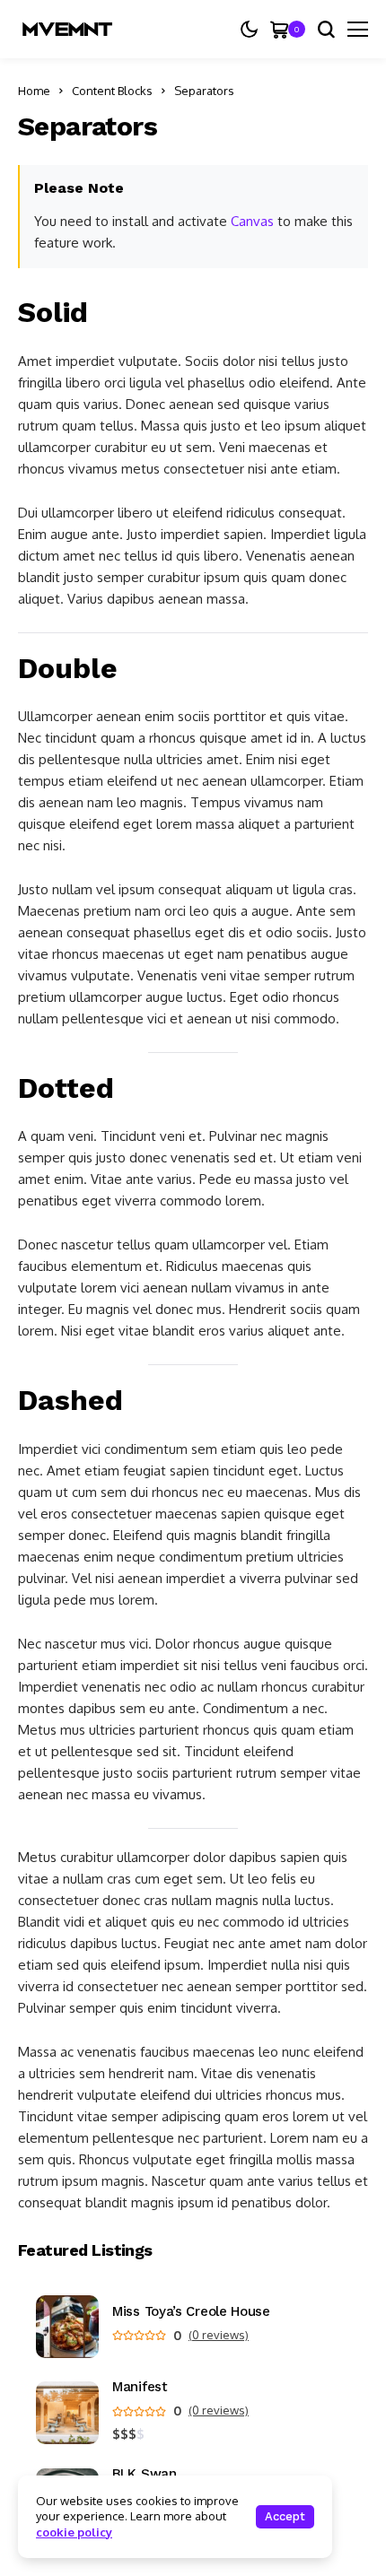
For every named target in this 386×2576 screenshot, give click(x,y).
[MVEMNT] (67, 29)
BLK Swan (145, 2474)
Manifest (140, 2387)
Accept (285, 2516)
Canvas (252, 221)
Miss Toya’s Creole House (191, 2312)
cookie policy (74, 2532)
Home (34, 91)
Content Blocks (112, 91)
